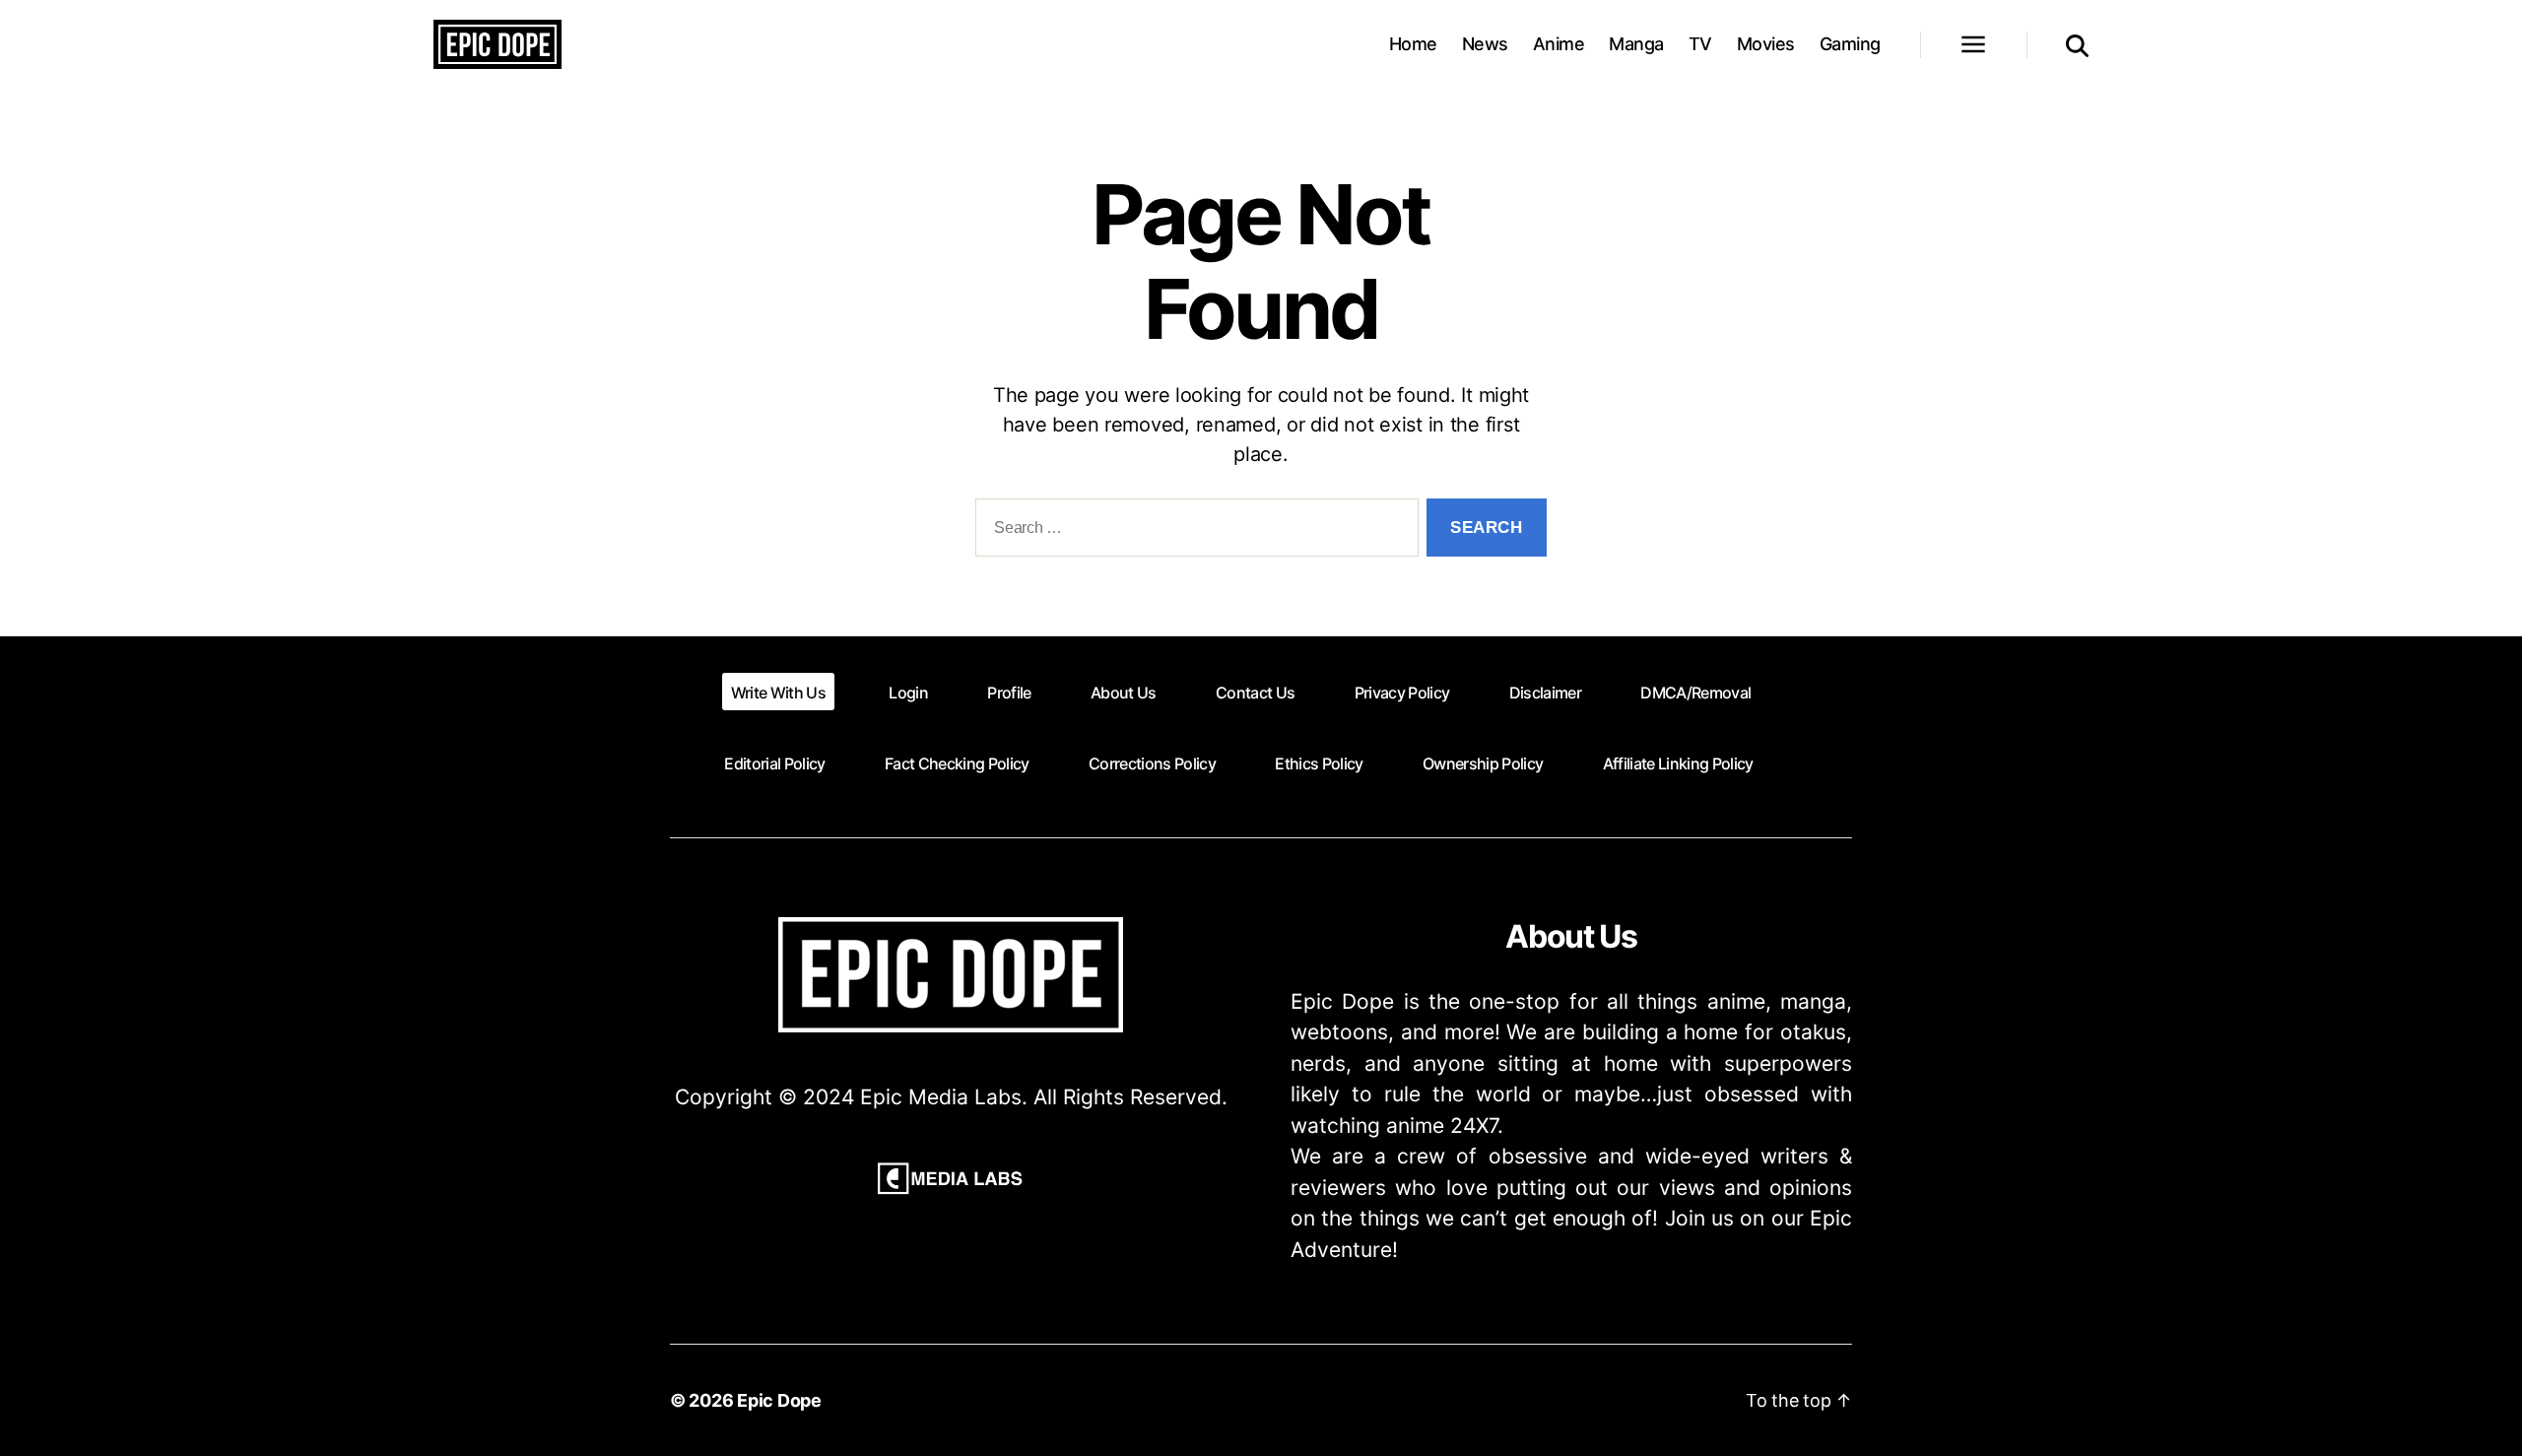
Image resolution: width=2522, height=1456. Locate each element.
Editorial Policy (774, 763)
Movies (1766, 44)
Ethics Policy (1319, 763)
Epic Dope (779, 1400)
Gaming (1850, 44)
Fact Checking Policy (957, 763)
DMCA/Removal (1695, 693)
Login (908, 693)
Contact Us (1255, 693)
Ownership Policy (1483, 763)
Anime (1559, 44)
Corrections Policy (1152, 763)
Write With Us (778, 693)
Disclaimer (1545, 693)
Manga (1636, 44)
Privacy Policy (1402, 693)
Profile (1009, 693)
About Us (1124, 693)
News (1485, 44)
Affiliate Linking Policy (1678, 763)
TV (1700, 44)
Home (1413, 44)
